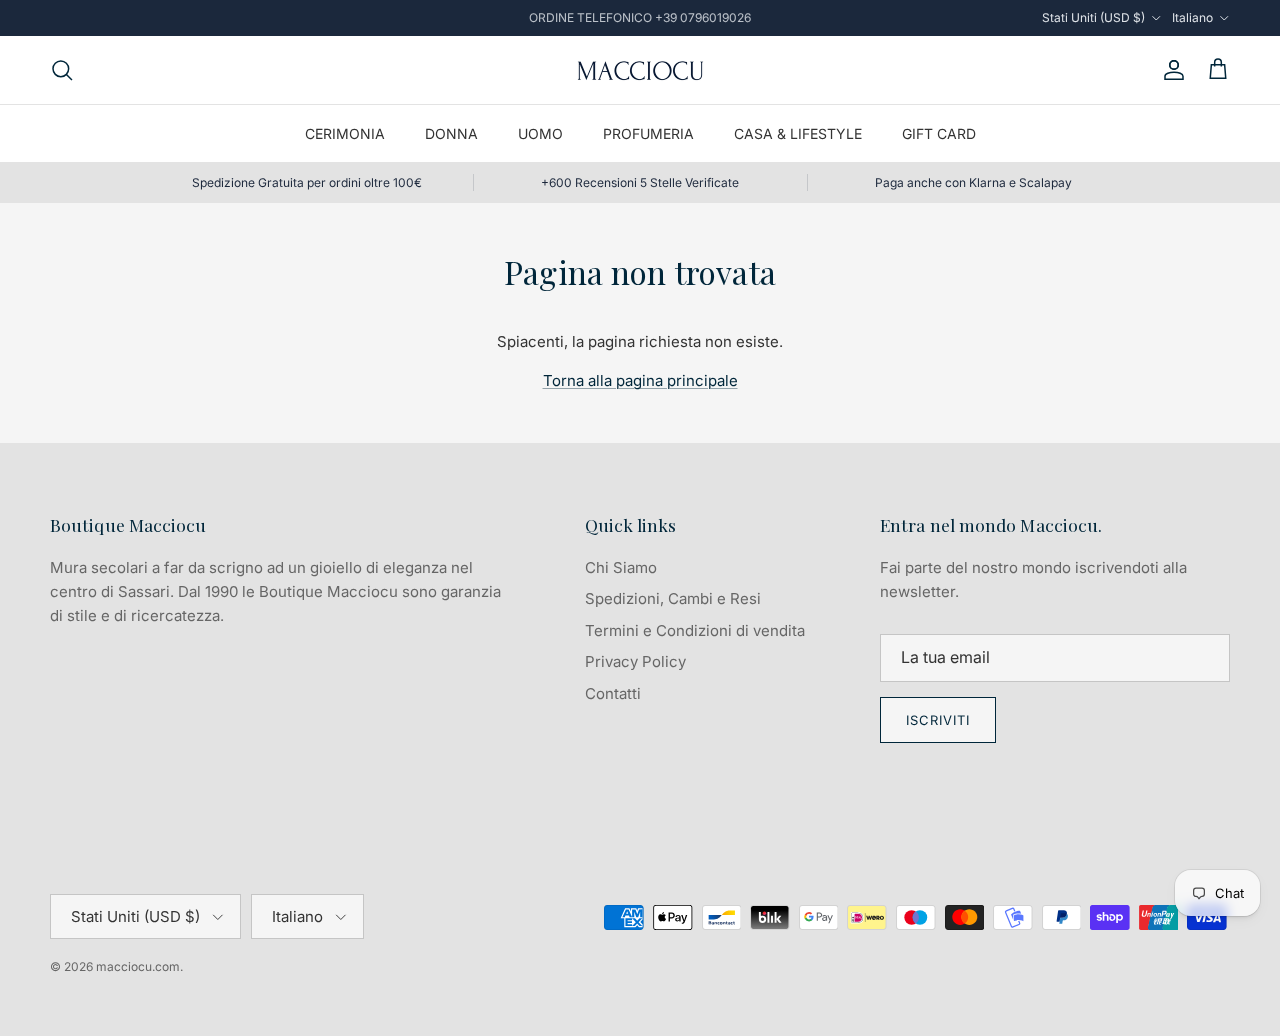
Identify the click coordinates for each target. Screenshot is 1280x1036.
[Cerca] (62, 70)
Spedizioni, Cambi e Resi (673, 598)
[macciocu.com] (640, 70)
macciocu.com (138, 966)
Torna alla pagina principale (640, 380)
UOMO (540, 133)
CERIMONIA (345, 133)
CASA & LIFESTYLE (798, 133)
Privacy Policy (635, 661)
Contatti (613, 693)
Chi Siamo (621, 567)
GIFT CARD (939, 133)
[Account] (1170, 70)
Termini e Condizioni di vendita (695, 630)
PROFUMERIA (648, 133)
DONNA (451, 133)
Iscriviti (938, 720)
